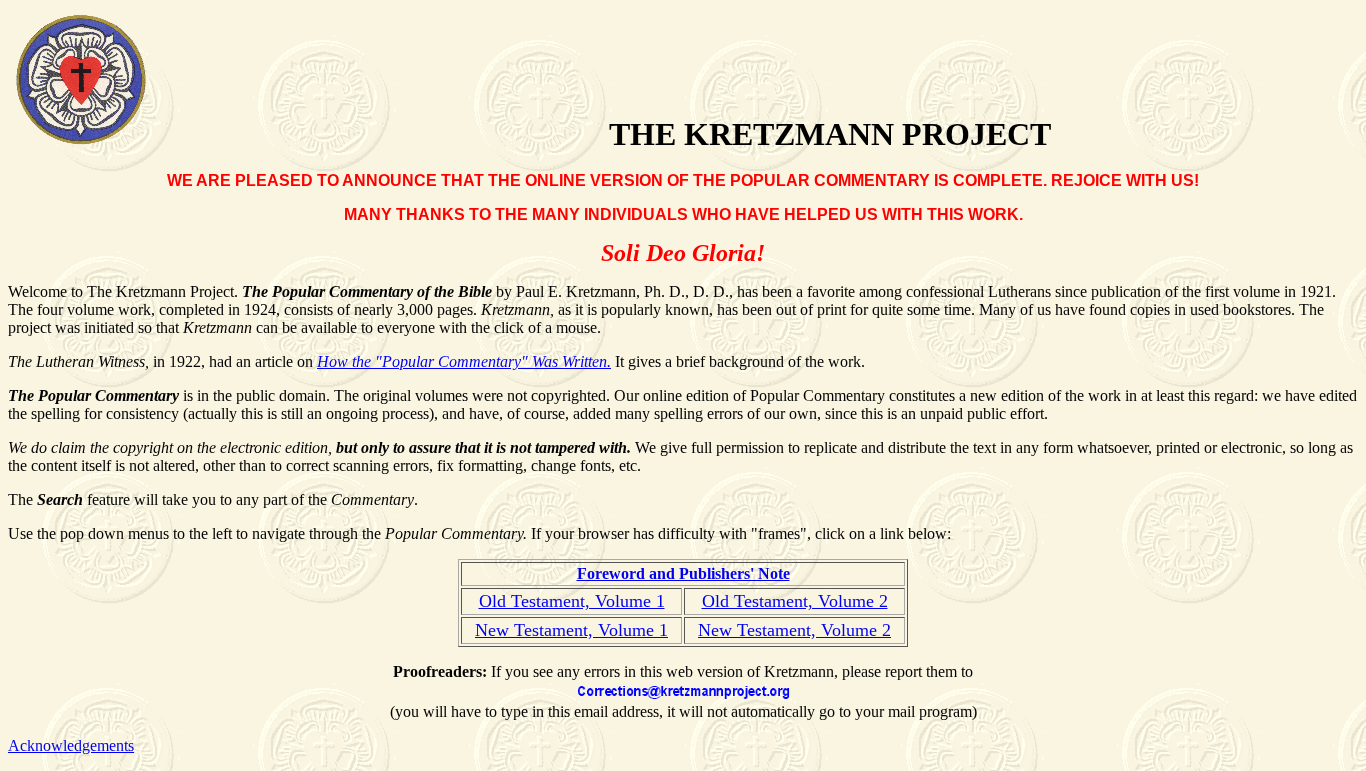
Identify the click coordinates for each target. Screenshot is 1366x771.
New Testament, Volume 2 (794, 630)
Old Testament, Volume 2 (795, 601)
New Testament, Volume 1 (571, 630)
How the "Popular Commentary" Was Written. (464, 361)
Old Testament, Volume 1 (572, 601)
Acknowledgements (71, 745)
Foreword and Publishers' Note (683, 573)
